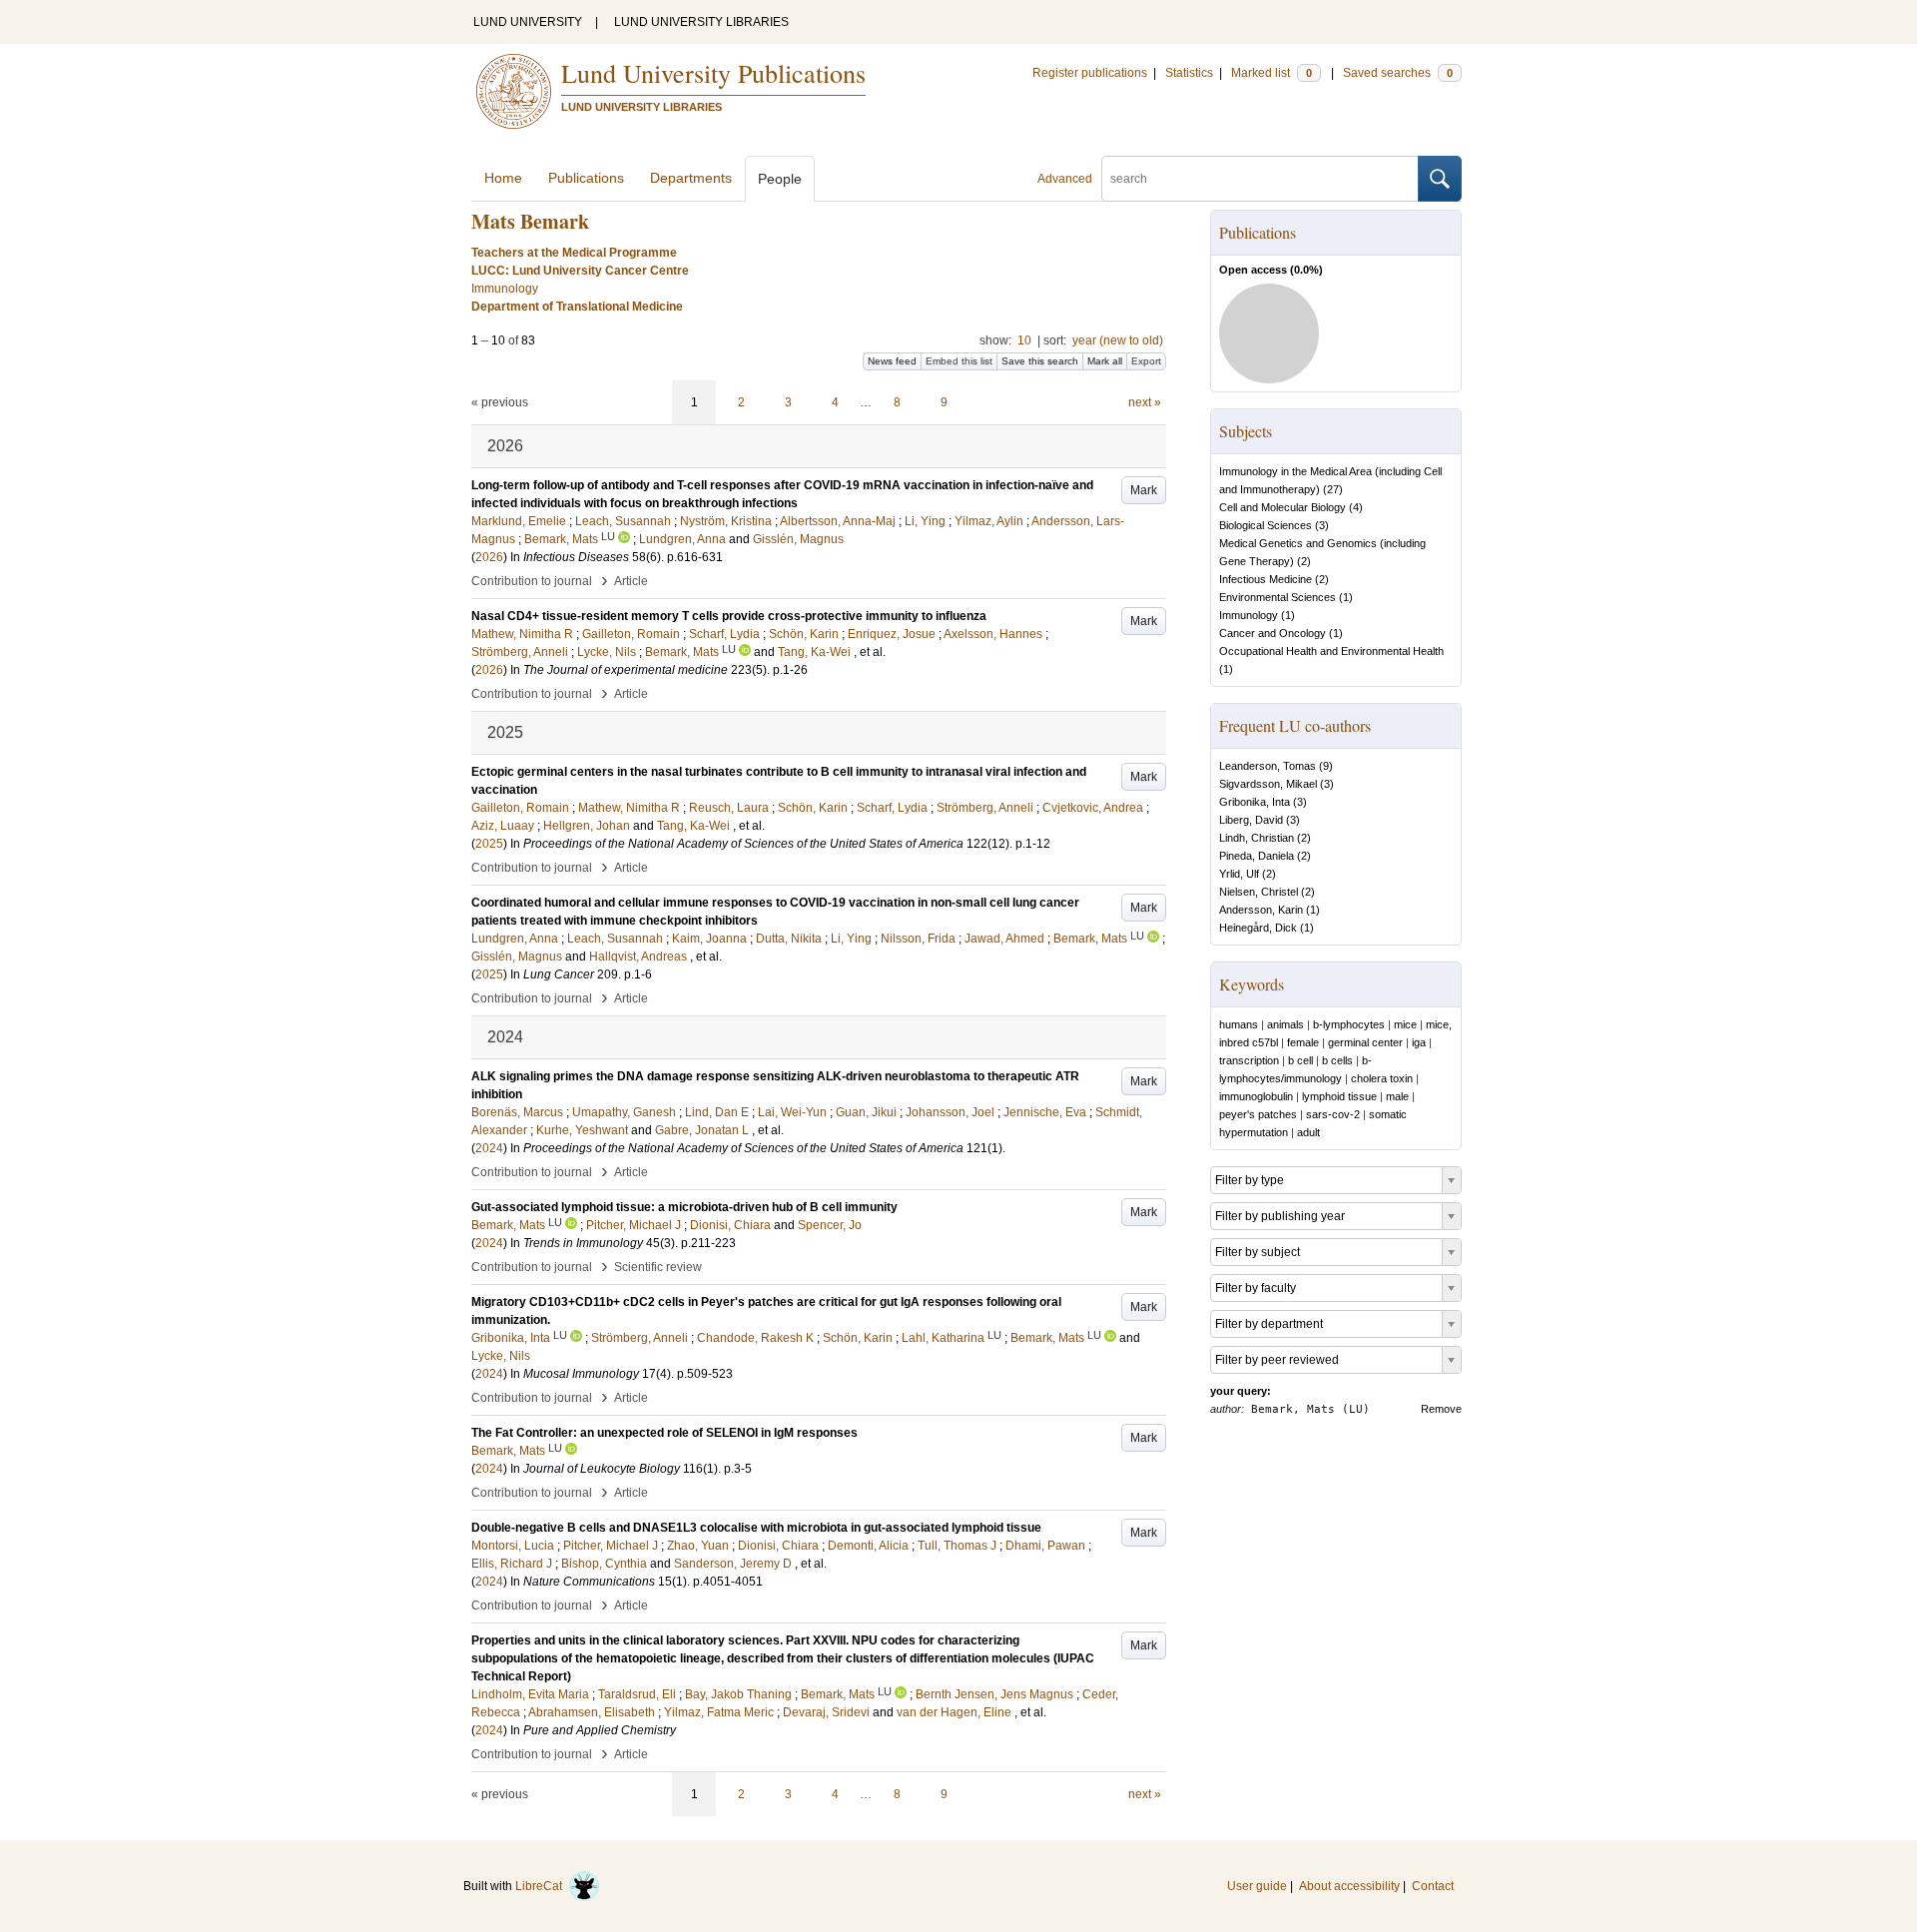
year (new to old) (1118, 340)
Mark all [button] (1105, 361)
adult (1308, 1132)
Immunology (1249, 615)
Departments (691, 178)
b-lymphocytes (1349, 1024)
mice (1405, 1024)
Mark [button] (1144, 490)
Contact (1433, 1886)
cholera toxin (1382, 1078)
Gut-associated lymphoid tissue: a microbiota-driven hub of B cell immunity (684, 1207)
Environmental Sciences (1278, 597)
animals (1285, 1024)
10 (1024, 340)
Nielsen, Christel (1259, 892)
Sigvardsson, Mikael (1268, 784)
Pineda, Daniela (1257, 856)
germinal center (1365, 1042)
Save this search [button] (1040, 361)
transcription (1249, 1060)
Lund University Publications (713, 73)
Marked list (1272, 73)
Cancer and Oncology (1273, 633)
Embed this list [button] (959, 361)
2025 (489, 844)
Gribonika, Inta (1255, 802)
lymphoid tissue (1339, 1096)
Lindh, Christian (1257, 838)
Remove (1441, 1409)
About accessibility (1349, 1886)
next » (1145, 402)
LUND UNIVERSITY (528, 22)
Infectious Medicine (1266, 579)
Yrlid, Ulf (1239, 874)
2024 (489, 1148)
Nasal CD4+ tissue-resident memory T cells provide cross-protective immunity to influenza (729, 616)
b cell (1300, 1060)
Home (503, 178)
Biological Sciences (1266, 525)
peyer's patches (1258, 1114)
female (1303, 1042)
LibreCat (542, 1886)
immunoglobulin (1256, 1096)
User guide (1257, 1886)
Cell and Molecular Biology (1282, 507)
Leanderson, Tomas (1268, 766)
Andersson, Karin (1261, 910)
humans (1239, 1024)
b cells (1337, 1060)
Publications (586, 178)
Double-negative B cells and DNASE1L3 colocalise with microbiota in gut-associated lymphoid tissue (756, 1528)
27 (1333, 489)
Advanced (1065, 179)
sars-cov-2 (1333, 1114)
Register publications (1090, 73)
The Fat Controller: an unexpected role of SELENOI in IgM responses (664, 1433)
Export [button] (1146, 361)
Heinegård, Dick (1258, 928)
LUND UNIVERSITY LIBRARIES (701, 22)
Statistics (1189, 73)
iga (1419, 1042)
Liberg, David (1251, 820)
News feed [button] (892, 361)
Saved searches (1398, 73)
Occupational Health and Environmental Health (1331, 651)
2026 (489, 557)
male (1397, 1096)
